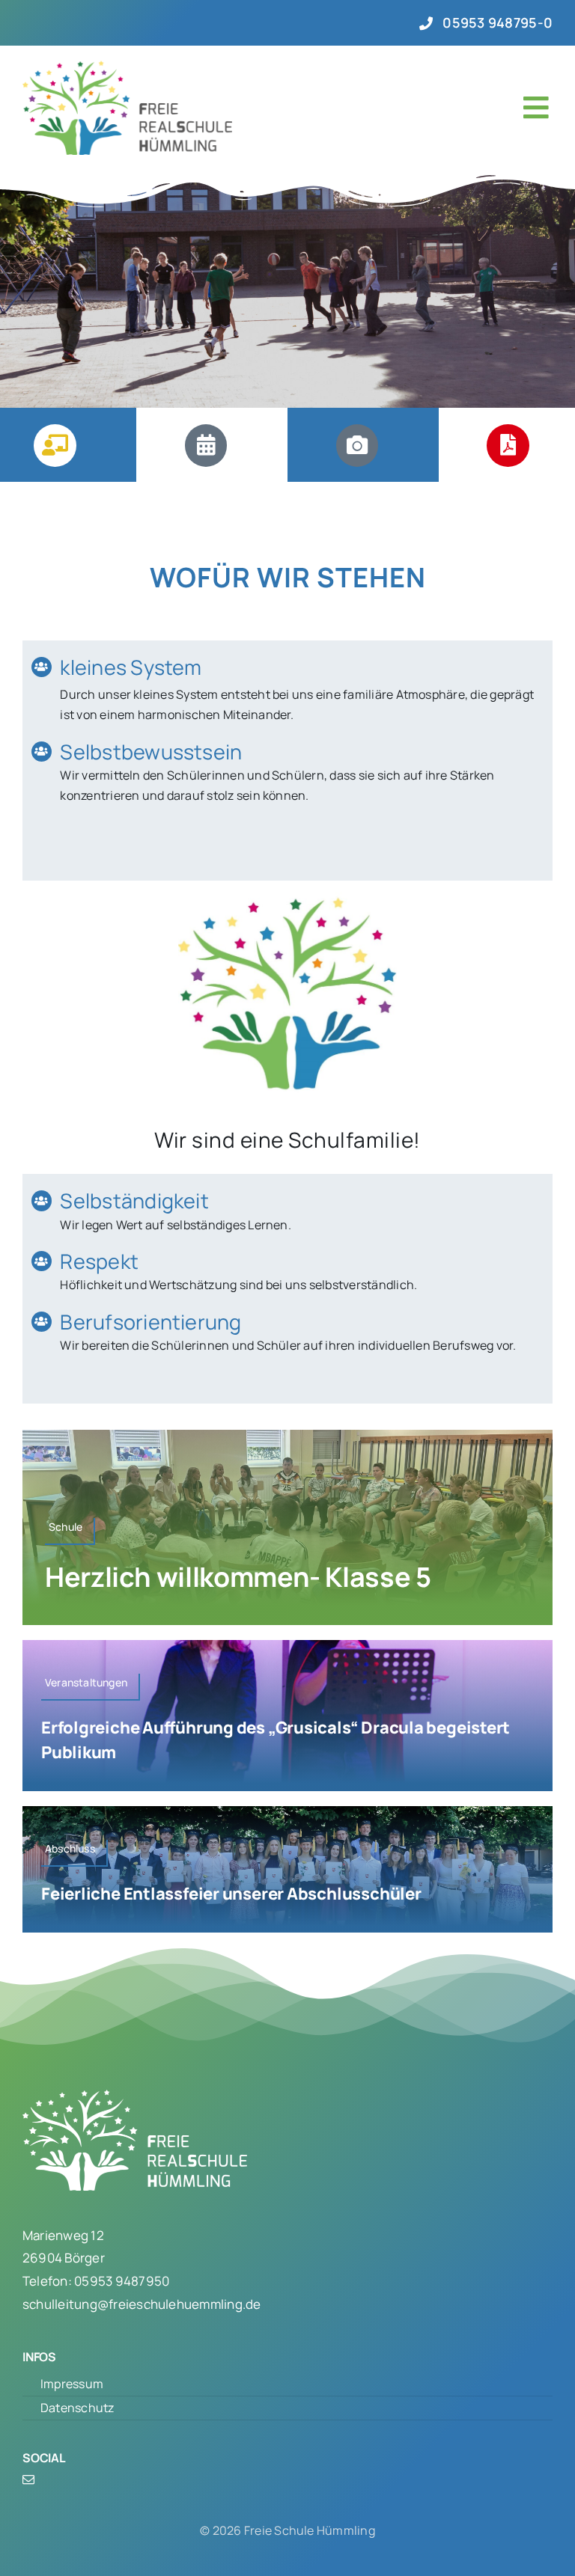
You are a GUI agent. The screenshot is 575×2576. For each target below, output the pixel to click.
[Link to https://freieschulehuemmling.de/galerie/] (357, 445)
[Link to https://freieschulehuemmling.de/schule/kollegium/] (55, 445)
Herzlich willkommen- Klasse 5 (238, 1577)
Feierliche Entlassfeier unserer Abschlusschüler (231, 1894)
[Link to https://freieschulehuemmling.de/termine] (206, 445)
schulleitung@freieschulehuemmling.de (142, 2304)
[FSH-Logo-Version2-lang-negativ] (135, 2096)
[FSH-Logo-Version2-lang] (127, 67)
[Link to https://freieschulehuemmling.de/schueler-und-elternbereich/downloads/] (508, 445)
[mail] (28, 2479)
